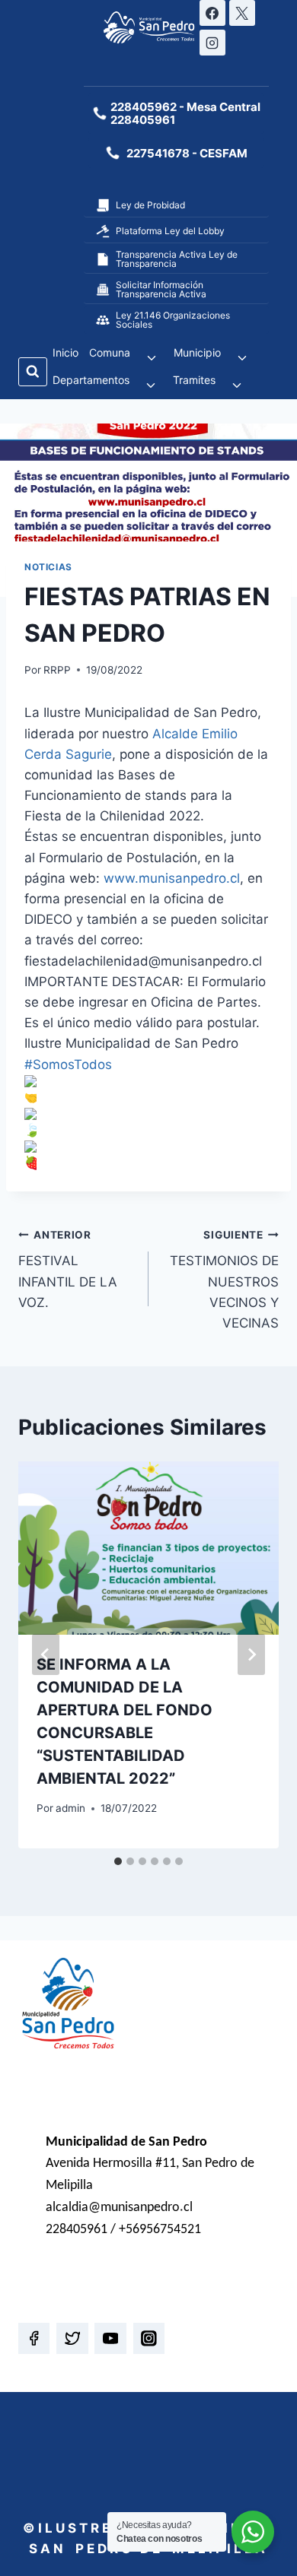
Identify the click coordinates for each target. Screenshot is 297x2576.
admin (70, 1808)
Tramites (194, 380)
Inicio (65, 352)
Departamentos (91, 380)
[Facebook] (212, 13)
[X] (242, 13)
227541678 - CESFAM (187, 153)
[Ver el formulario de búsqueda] (33, 372)
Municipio (197, 352)
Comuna (110, 352)
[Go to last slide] (46, 1654)
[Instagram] (212, 43)
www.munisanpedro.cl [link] (172, 878)
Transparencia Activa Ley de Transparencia (177, 259)
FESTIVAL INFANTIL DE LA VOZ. (68, 1269)
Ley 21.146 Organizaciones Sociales (173, 320)
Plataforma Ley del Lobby (170, 231)
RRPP (57, 670)
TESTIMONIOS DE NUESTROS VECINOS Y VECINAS (224, 1280)
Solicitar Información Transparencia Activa (161, 289)
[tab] (118, 1861)
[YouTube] (110, 2338)
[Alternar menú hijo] (152, 358)
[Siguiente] (251, 1654)
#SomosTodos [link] (68, 1064)
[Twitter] (72, 2338)
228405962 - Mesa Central (185, 107)
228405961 (143, 120)
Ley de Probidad (150, 205)
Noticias (48, 567)
